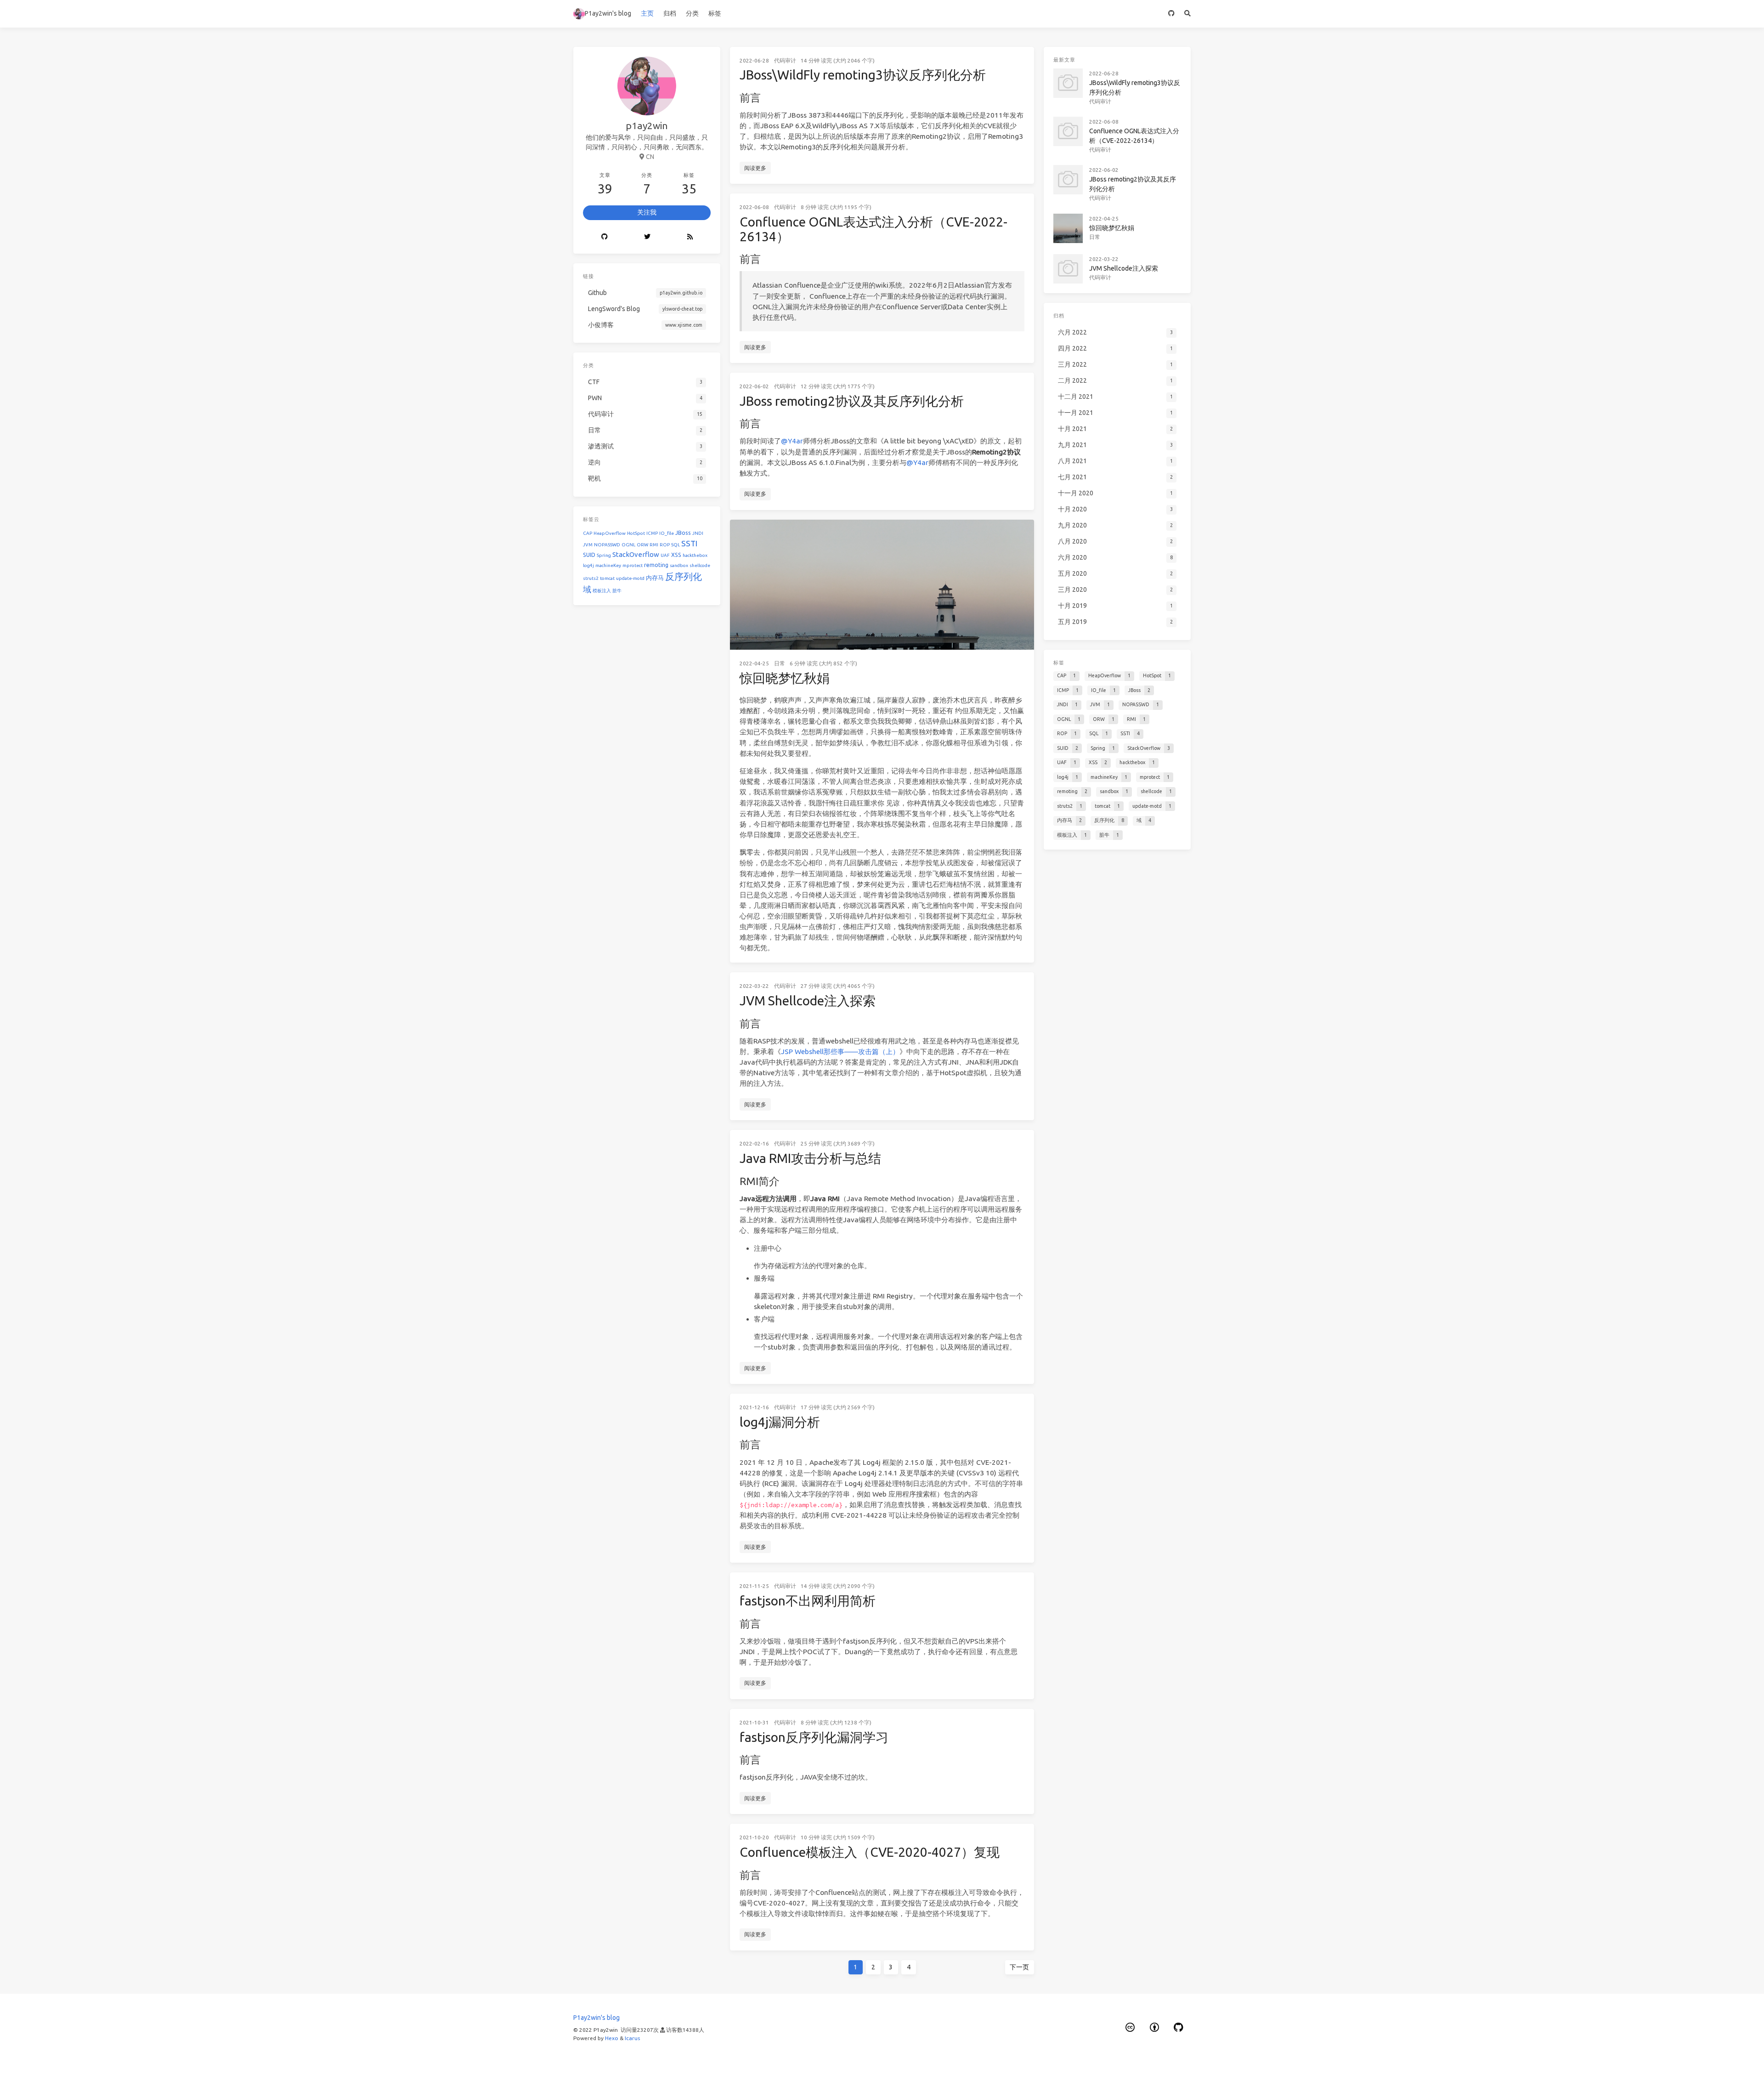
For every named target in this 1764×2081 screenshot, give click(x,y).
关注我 (647, 212)
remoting (656, 565)
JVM (588, 545)
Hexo (612, 2038)
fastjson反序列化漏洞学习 (814, 1737)
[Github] (604, 237)
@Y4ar (792, 441)
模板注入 (602, 591)
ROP (665, 545)
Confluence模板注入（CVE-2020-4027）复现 (870, 1852)
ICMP (652, 533)
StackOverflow (636, 554)
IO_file (667, 533)
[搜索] (1188, 14)
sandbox (679, 565)
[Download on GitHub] (1172, 14)
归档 (670, 13)
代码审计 (785, 60)
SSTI (689, 543)
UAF (665, 555)
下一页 (1019, 1967)
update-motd (630, 578)
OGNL (628, 545)
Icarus (632, 2038)
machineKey (608, 565)
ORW (642, 545)
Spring (604, 555)
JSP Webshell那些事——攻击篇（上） (840, 1052)
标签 (715, 13)
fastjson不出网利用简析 (808, 1601)
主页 (647, 13)
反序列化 (684, 576)
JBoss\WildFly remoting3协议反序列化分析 (863, 75)
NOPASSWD (607, 545)
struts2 (591, 578)
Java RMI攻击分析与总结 (810, 1158)
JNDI (698, 533)
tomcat (607, 578)
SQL (676, 545)
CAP (588, 533)
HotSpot (636, 533)
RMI (654, 545)
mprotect (633, 565)
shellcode (700, 565)
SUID (589, 555)
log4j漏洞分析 (780, 1422)
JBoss (683, 533)
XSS (676, 555)
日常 (780, 663)
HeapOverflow (610, 533)
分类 (692, 13)
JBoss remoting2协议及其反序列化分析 (852, 401)
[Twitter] (647, 237)
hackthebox (695, 555)
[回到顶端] (1058, 2063)
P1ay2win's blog (608, 13)
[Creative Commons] (1131, 2027)
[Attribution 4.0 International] (1154, 2027)
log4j (588, 565)
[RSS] (690, 237)
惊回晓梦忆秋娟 (785, 678)
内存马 (655, 578)
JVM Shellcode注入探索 (808, 1001)
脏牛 (617, 591)
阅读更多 (755, 168)
